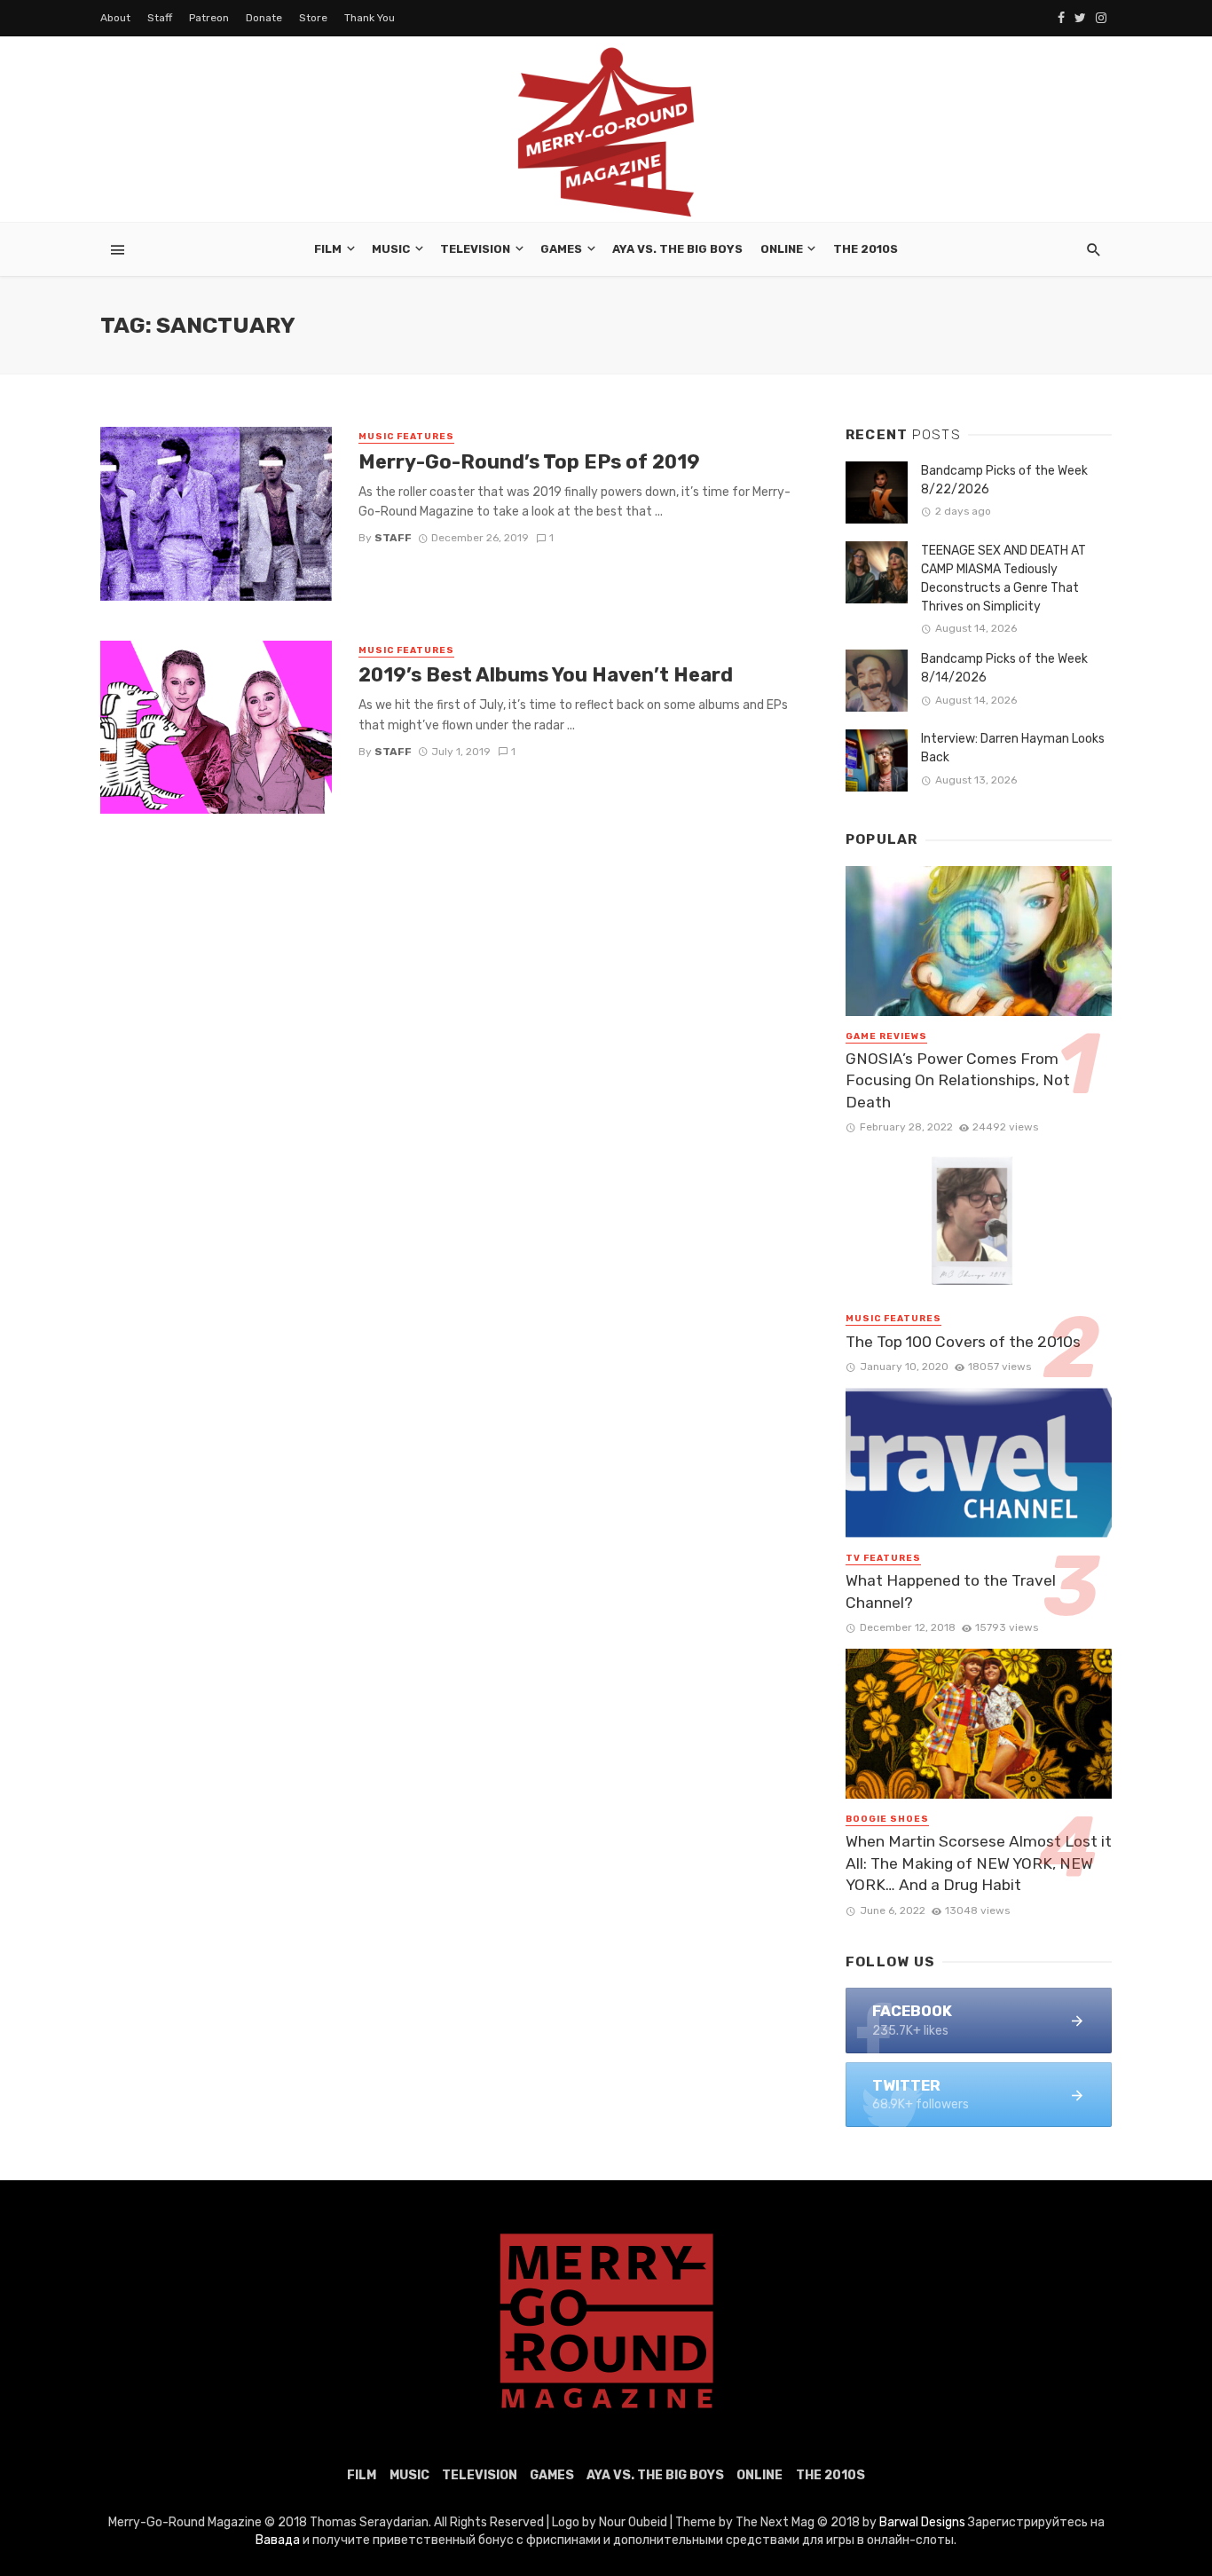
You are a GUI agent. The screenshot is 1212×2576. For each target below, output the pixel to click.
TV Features (883, 1558)
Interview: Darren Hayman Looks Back (1013, 748)
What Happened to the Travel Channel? (951, 1591)
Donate (264, 18)
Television (475, 249)
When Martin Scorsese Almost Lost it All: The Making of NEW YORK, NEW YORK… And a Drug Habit (979, 1863)
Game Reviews (886, 1036)
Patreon (209, 18)
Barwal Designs (924, 2522)
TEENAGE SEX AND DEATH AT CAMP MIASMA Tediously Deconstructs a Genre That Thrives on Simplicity (1003, 579)
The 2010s (866, 249)
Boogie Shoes (887, 1819)
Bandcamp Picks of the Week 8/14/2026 (1004, 668)
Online (782, 249)
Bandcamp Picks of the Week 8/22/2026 (1004, 480)
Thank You (370, 18)
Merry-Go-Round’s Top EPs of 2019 (529, 462)
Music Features (406, 437)
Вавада (278, 2540)
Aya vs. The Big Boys (677, 249)
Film (328, 249)
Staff (160, 18)
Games (561, 249)
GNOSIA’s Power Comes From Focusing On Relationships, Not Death (958, 1080)
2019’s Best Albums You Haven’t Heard (546, 675)
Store (313, 18)
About (115, 18)
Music (391, 249)
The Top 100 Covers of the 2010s (963, 1342)
